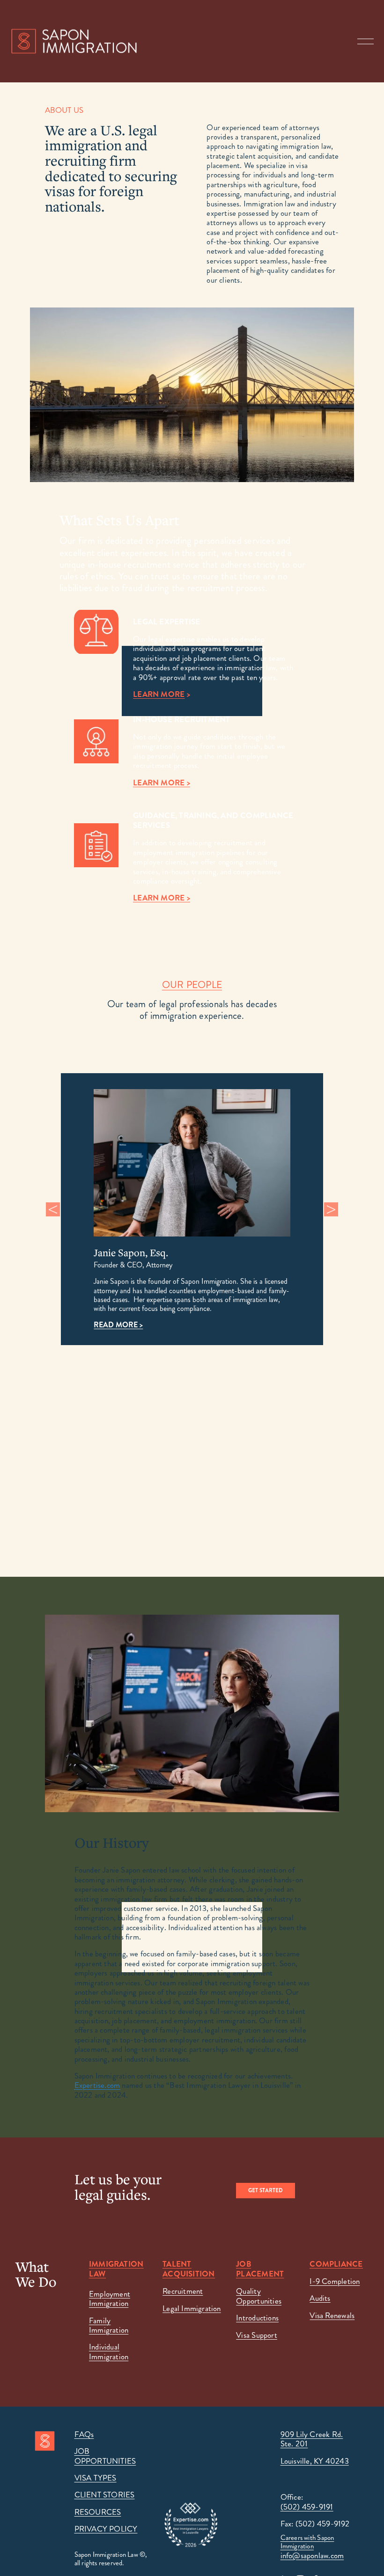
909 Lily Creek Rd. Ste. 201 (312, 2439)
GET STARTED (266, 2191)
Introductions (257, 2318)
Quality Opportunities (259, 2296)
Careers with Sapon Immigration (307, 2542)
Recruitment (183, 2291)
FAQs (84, 2434)
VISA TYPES (96, 2478)
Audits (320, 2298)
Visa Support (257, 2335)
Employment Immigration (110, 2299)
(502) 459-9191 (307, 2507)
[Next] (331, 1209)
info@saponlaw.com (312, 2555)
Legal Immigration (192, 2308)
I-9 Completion (335, 2281)
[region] (192, 1209)
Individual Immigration (109, 2352)
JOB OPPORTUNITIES (105, 2456)
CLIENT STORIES (105, 2495)
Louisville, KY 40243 (315, 2461)
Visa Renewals (332, 2315)
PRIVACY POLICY (106, 2529)
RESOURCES (98, 2512)
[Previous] (53, 1209)
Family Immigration (109, 2325)
